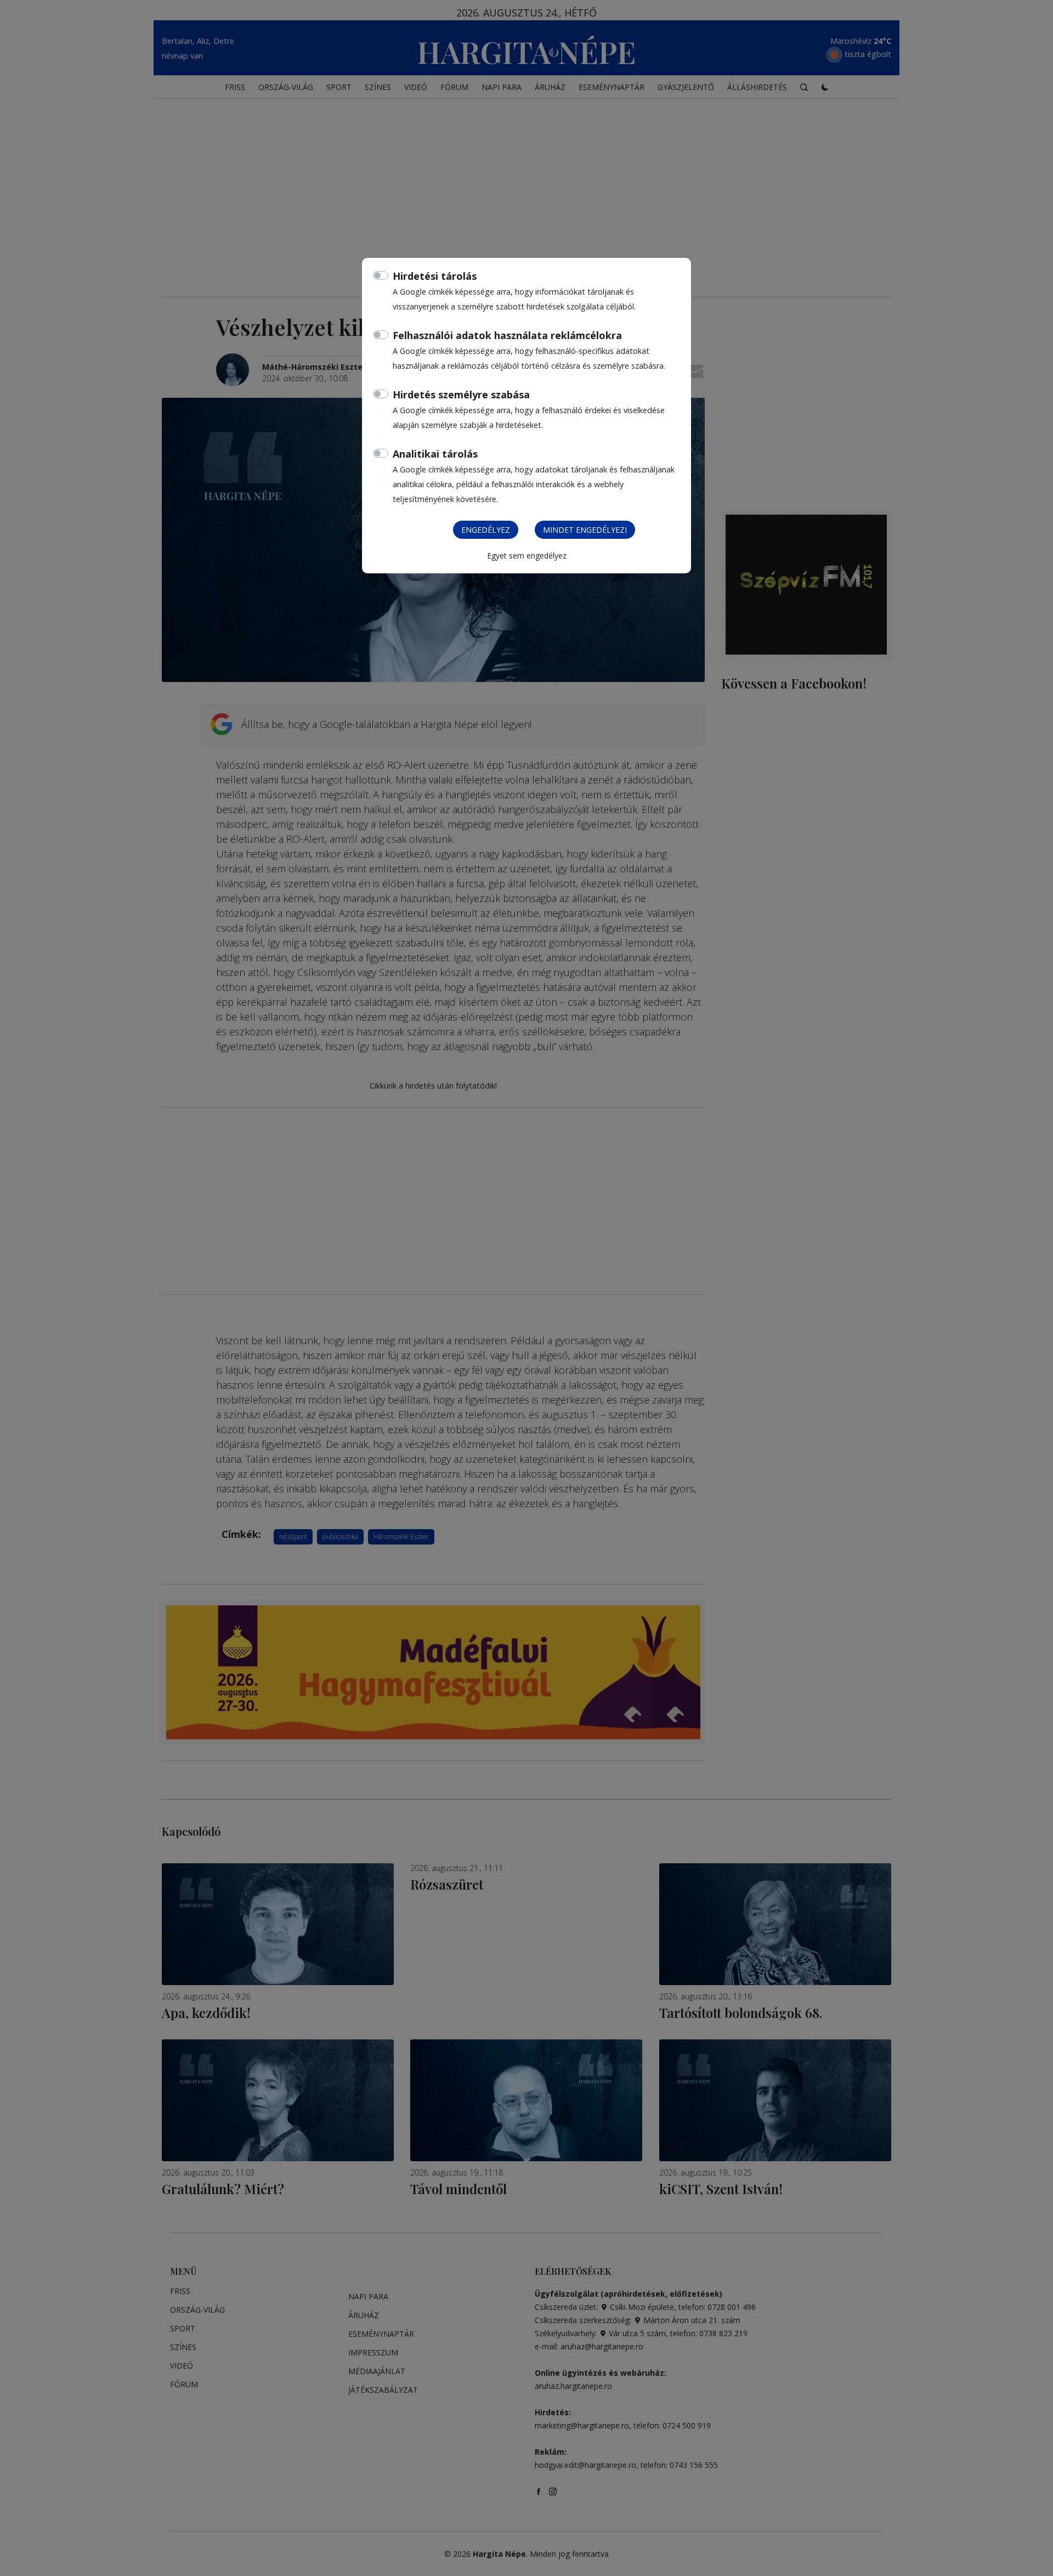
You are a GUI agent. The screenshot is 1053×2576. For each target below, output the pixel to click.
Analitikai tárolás (435, 454)
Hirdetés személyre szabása (461, 394)
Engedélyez (486, 530)
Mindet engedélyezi (585, 530)
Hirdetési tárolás (435, 276)
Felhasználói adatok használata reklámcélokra (507, 335)
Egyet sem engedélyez (527, 556)
